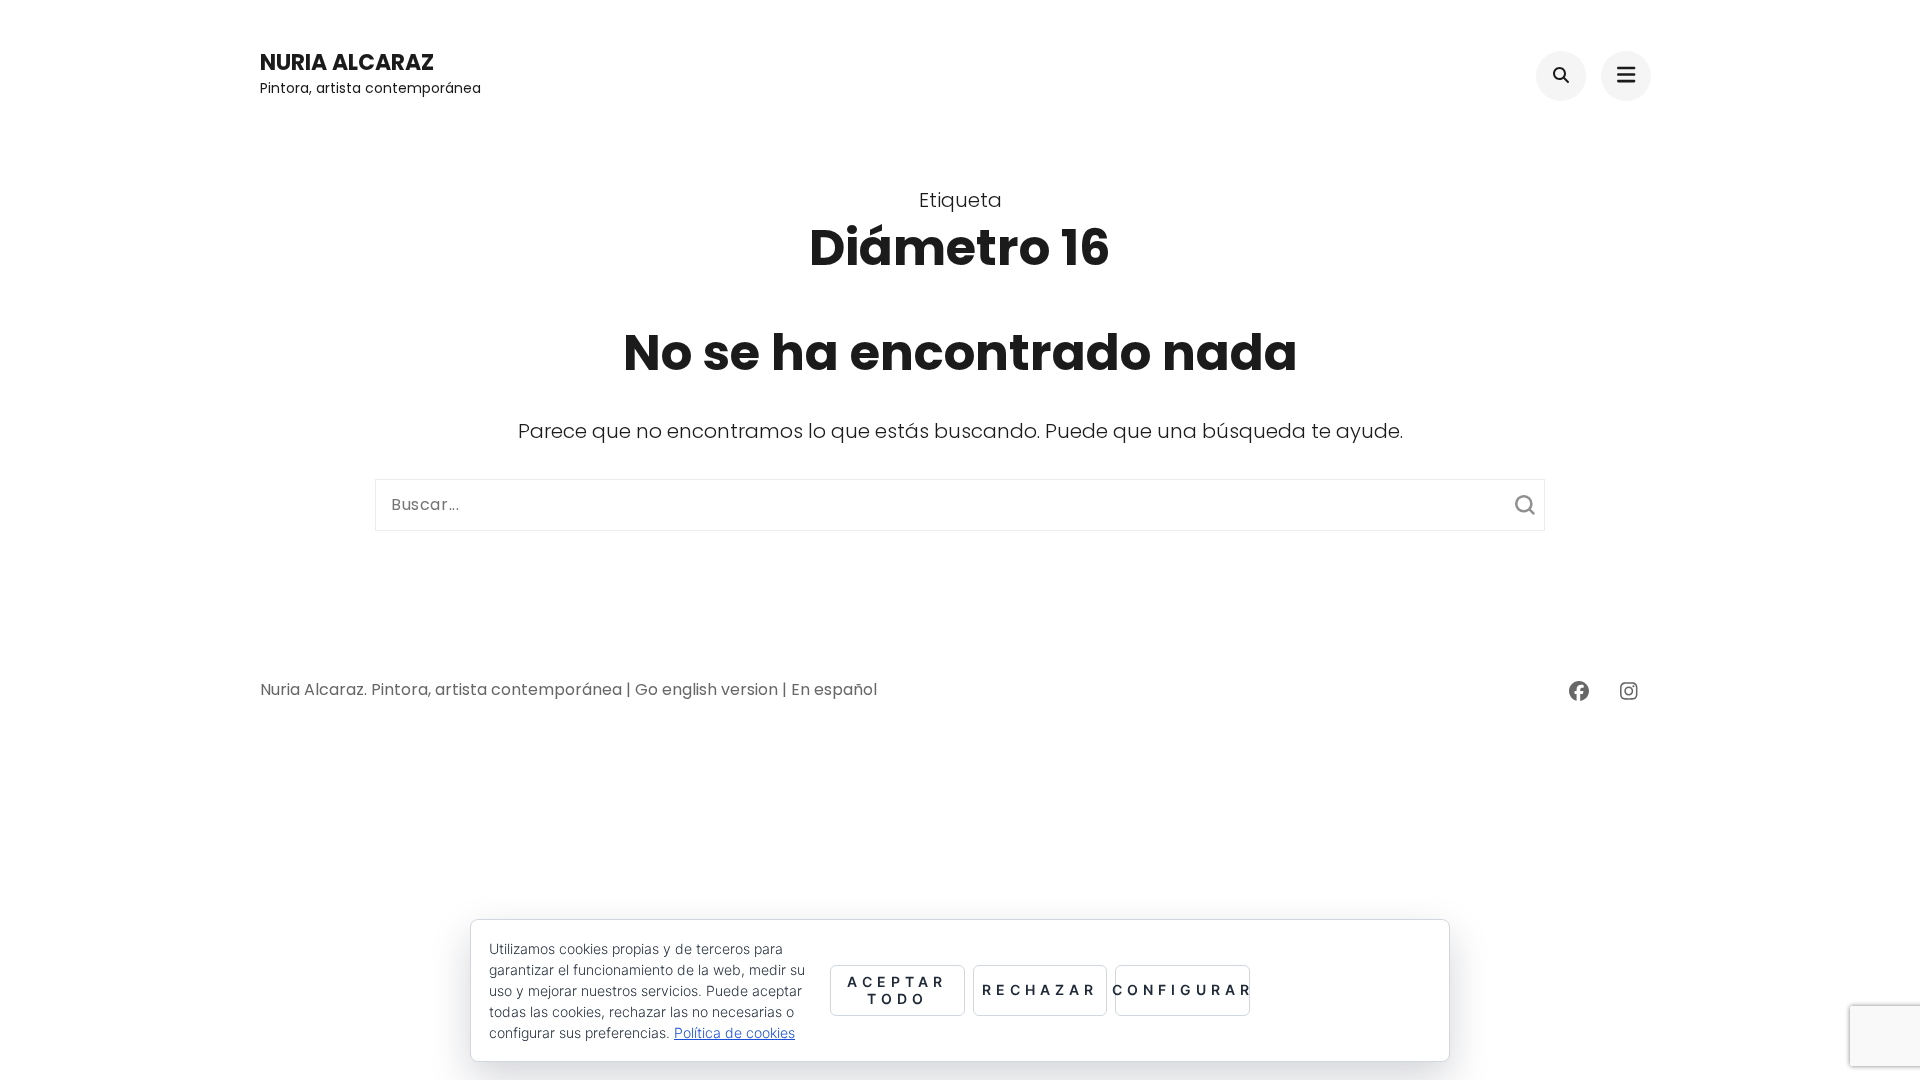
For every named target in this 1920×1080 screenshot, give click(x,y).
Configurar (1182, 989)
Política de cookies (734, 1032)
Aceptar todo (897, 990)
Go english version (708, 689)
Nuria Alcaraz (347, 62)
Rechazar (1040, 989)
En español (834, 689)
